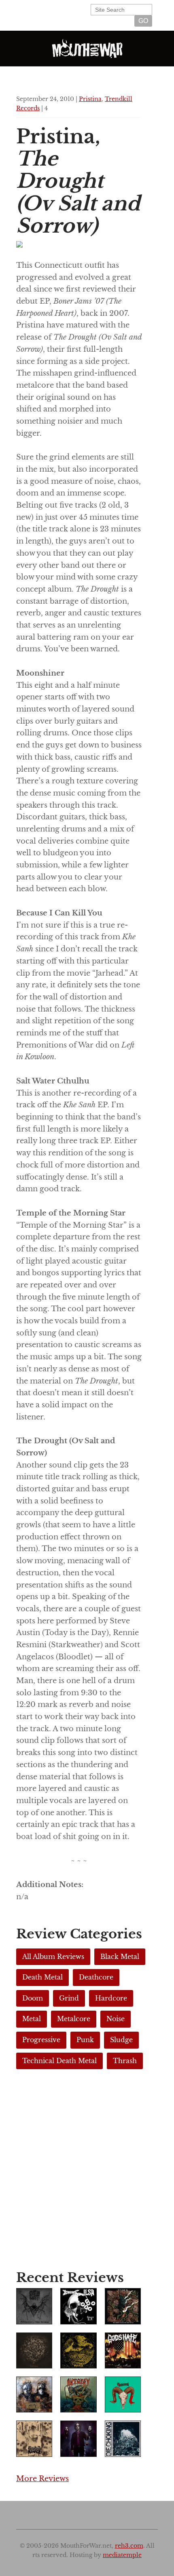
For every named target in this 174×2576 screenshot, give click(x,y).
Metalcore (74, 2019)
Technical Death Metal (59, 2061)
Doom (33, 1998)
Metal (32, 2019)
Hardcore (111, 1998)
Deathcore (96, 1977)
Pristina (90, 99)
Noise (116, 2019)
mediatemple (122, 2555)
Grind (69, 1998)
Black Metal (120, 1957)
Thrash (125, 2061)
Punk (85, 2040)
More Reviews (42, 2479)
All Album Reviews (53, 1957)
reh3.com (129, 2546)
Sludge (121, 2040)
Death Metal (42, 1977)
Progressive (41, 2040)
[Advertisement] (87, 2172)
